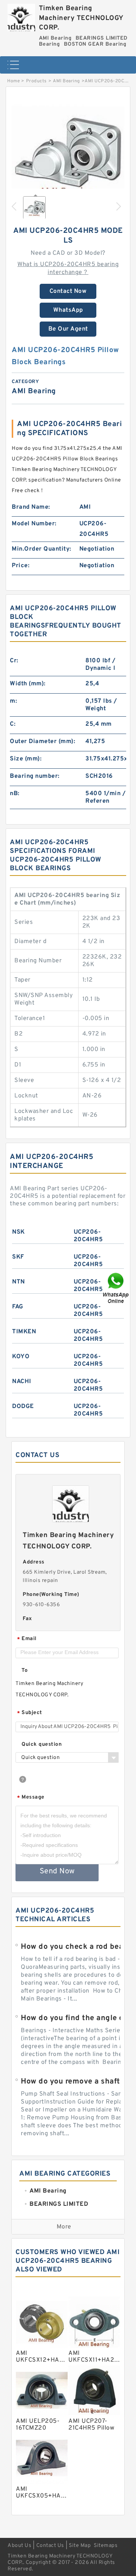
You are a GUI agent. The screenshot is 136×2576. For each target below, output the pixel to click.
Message (31, 1798)
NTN (19, 1282)
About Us (19, 2546)
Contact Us (50, 2546)
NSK (19, 1232)
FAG (18, 1307)
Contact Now (68, 291)
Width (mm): (28, 684)
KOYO (21, 1357)
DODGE (23, 1406)
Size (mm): (26, 759)
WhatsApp (68, 310)
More (64, 2227)
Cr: (14, 661)
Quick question (42, 1744)
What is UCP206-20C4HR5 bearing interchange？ (68, 269)
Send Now (57, 1871)
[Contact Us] (116, 1288)
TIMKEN (24, 1332)
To (25, 1670)
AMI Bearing (66, 81)
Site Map (80, 2546)
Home (13, 81)
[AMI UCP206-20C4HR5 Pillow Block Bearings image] (68, 152)
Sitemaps (106, 2546)
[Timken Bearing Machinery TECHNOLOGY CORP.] (21, 16)
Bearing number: (35, 776)
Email (27, 1639)
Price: (21, 566)
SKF (18, 1257)
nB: (15, 794)
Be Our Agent (68, 329)
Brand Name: (31, 507)
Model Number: (34, 524)
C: (13, 724)
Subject (30, 1713)
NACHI (22, 1382)
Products (36, 81)
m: (13, 701)
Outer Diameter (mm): (42, 742)
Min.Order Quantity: (42, 549)
